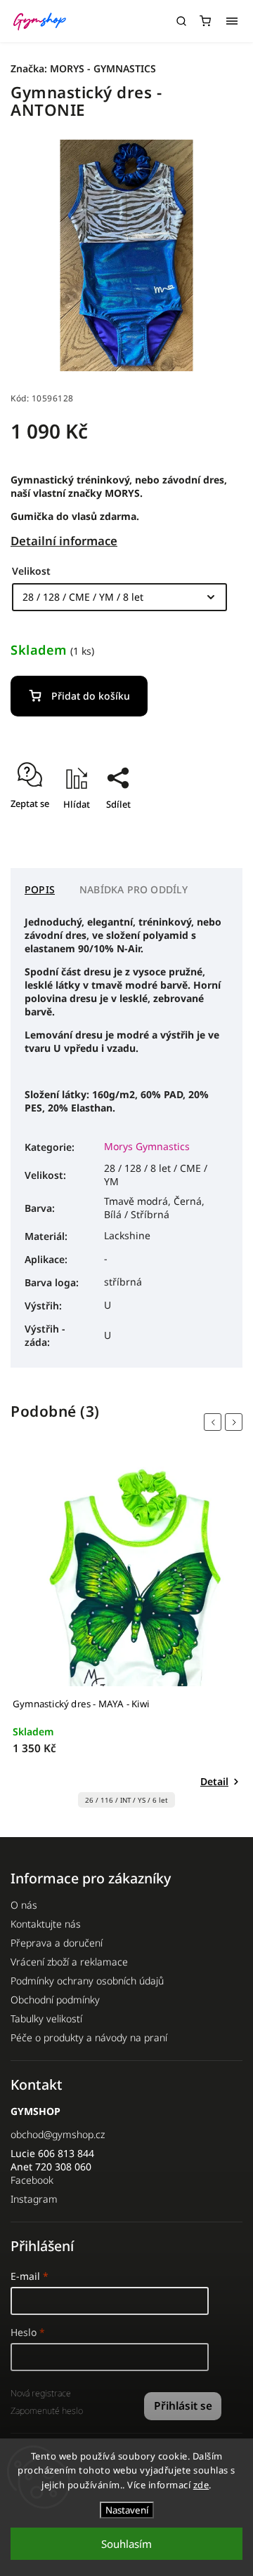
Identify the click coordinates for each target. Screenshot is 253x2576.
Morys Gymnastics (147, 1146)
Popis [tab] (40, 889)
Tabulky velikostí (46, 2018)
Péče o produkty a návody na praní (89, 2037)
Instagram (34, 2199)
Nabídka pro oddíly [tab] (134, 889)
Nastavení (127, 2510)
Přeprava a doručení (57, 1943)
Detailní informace (64, 541)
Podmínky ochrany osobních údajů (87, 1981)
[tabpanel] (126, 1637)
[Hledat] (181, 21)
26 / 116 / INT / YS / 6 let (126, 1800)
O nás (24, 1905)
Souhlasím (126, 2544)
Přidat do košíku (91, 696)
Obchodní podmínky (55, 2000)
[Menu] (232, 21)
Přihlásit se (183, 2406)
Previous (215, 1422)
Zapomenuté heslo (47, 2411)
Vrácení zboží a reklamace (69, 1962)
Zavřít (208, 829)
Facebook (32, 2180)
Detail (214, 1781)
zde (201, 2485)
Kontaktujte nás (46, 1924)
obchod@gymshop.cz (58, 2134)
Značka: (83, 68)
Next (236, 1422)
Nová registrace (41, 2393)
